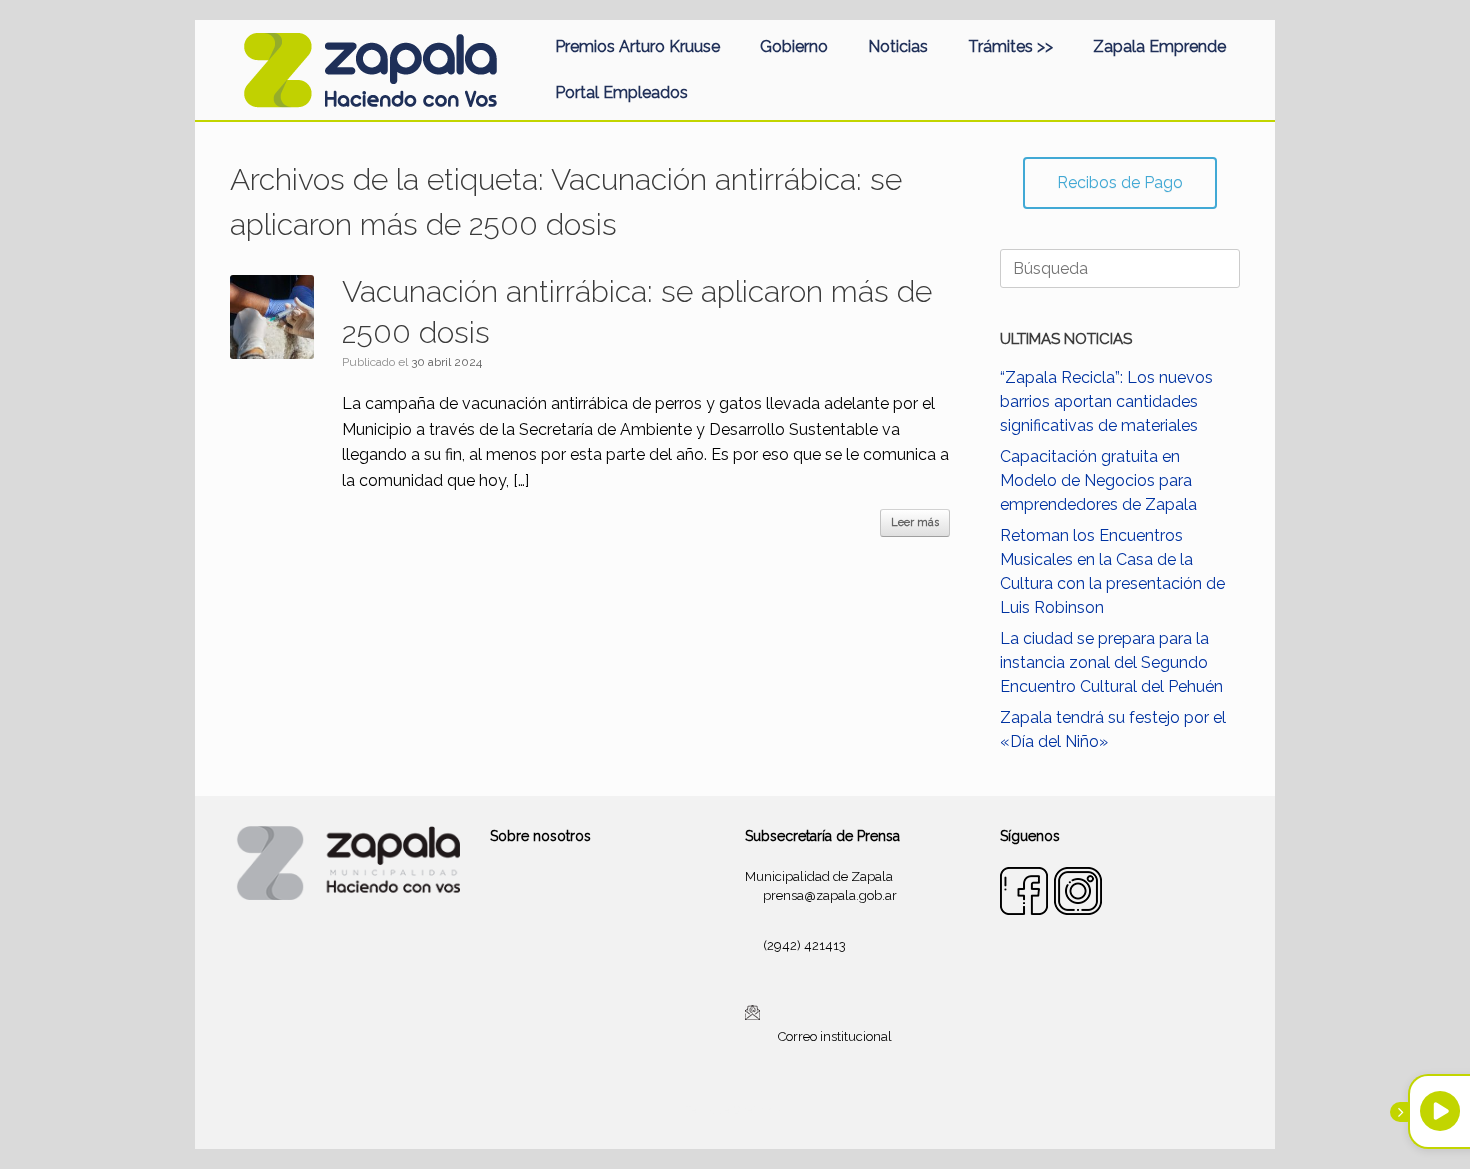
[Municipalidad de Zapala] (370, 70)
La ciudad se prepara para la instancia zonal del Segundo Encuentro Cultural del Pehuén (1111, 662)
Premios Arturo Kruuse (637, 46)
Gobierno (794, 46)
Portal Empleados (621, 92)
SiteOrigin (759, 1110)
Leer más (915, 522)
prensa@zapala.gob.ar (830, 895)
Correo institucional (835, 1036)
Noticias (898, 46)
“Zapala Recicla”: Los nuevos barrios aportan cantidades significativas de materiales (1106, 401)
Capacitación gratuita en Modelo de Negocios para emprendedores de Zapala (1098, 480)
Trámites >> (1010, 46)
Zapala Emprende (1159, 46)
